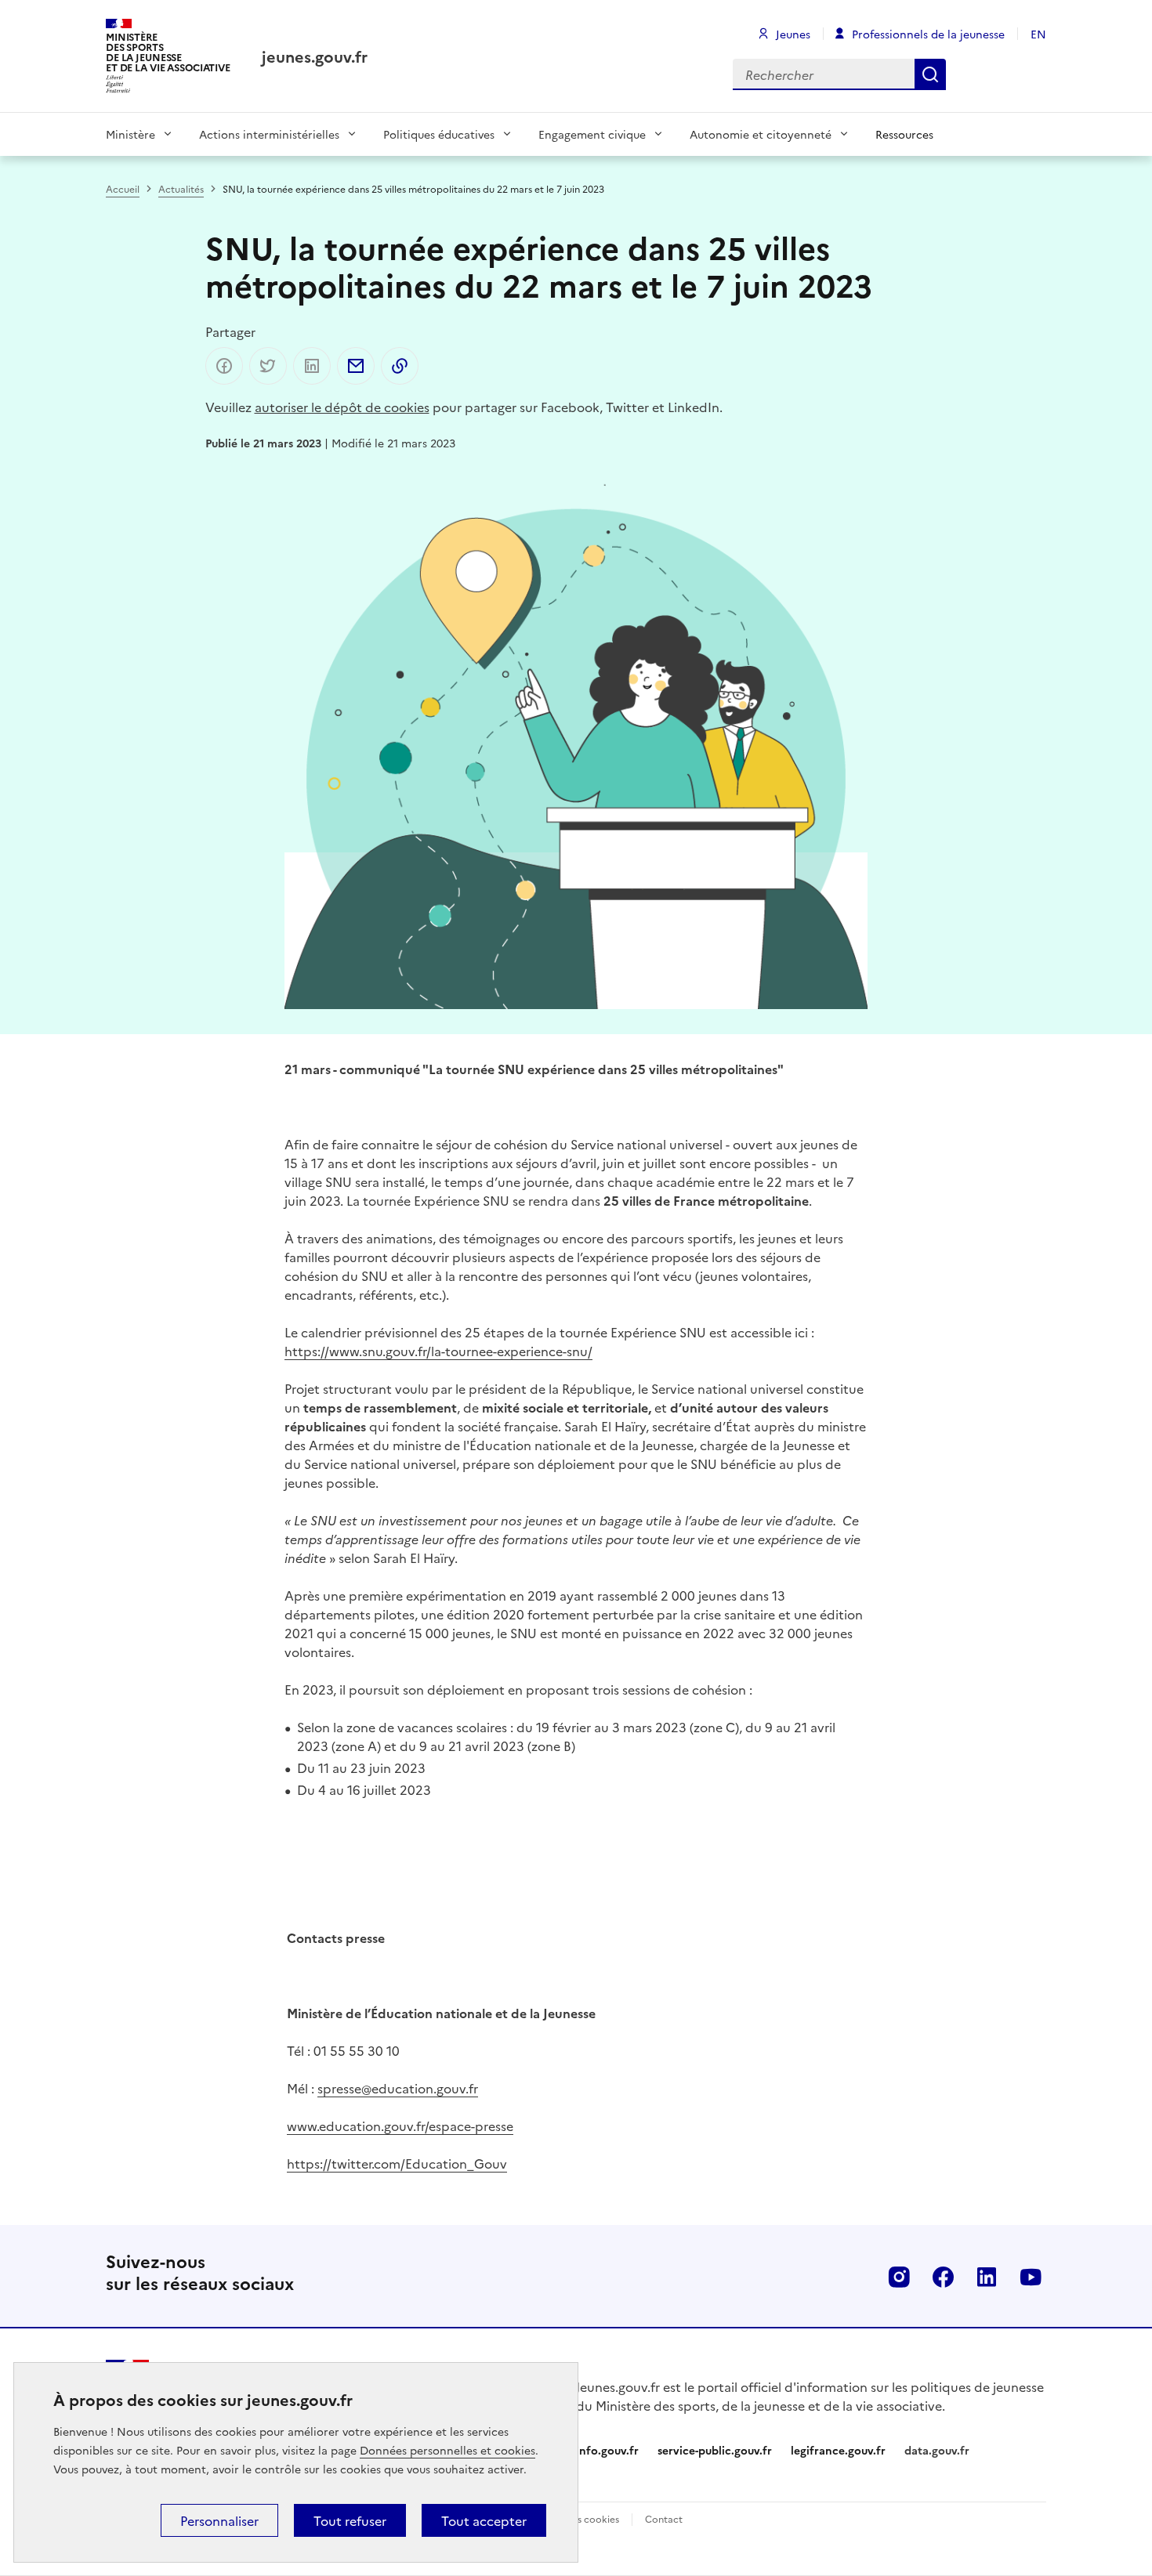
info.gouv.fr (607, 2450)
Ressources (904, 134)
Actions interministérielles (269, 134)
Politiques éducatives (439, 134)
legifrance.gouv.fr (838, 2450)
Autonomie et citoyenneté (761, 134)
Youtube (1031, 2277)
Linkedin (987, 2277)
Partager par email (356, 366)
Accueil (123, 188)
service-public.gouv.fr (715, 2450)
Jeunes (793, 34)
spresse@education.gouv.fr (398, 2088)
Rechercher (930, 74)
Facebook (943, 2277)
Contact (664, 2518)
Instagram (899, 2277)
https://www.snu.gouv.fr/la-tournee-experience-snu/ (438, 1351)
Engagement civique (592, 134)
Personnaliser (219, 2520)
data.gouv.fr (937, 2450)
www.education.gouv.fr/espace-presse (400, 2126)
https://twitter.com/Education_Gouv (397, 2163)
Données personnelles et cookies (447, 2450)
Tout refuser (350, 2520)
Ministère (130, 134)
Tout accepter (484, 2520)
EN (1038, 34)
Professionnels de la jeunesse (928, 34)
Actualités (181, 188)
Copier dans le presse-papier (400, 366)
